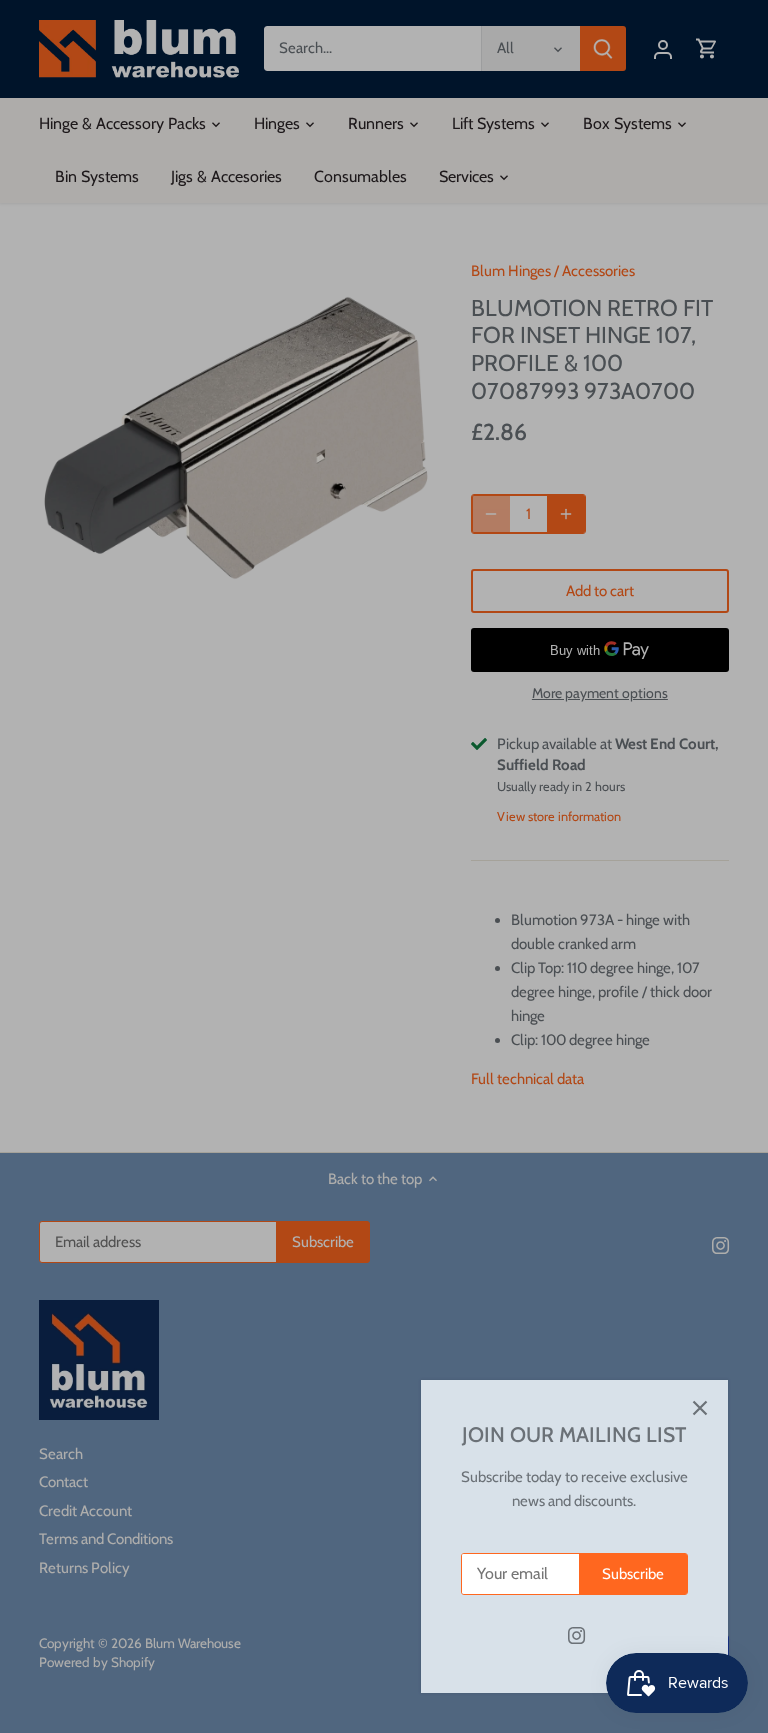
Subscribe (633, 1574)
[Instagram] (576, 1635)
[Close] (700, 1408)
